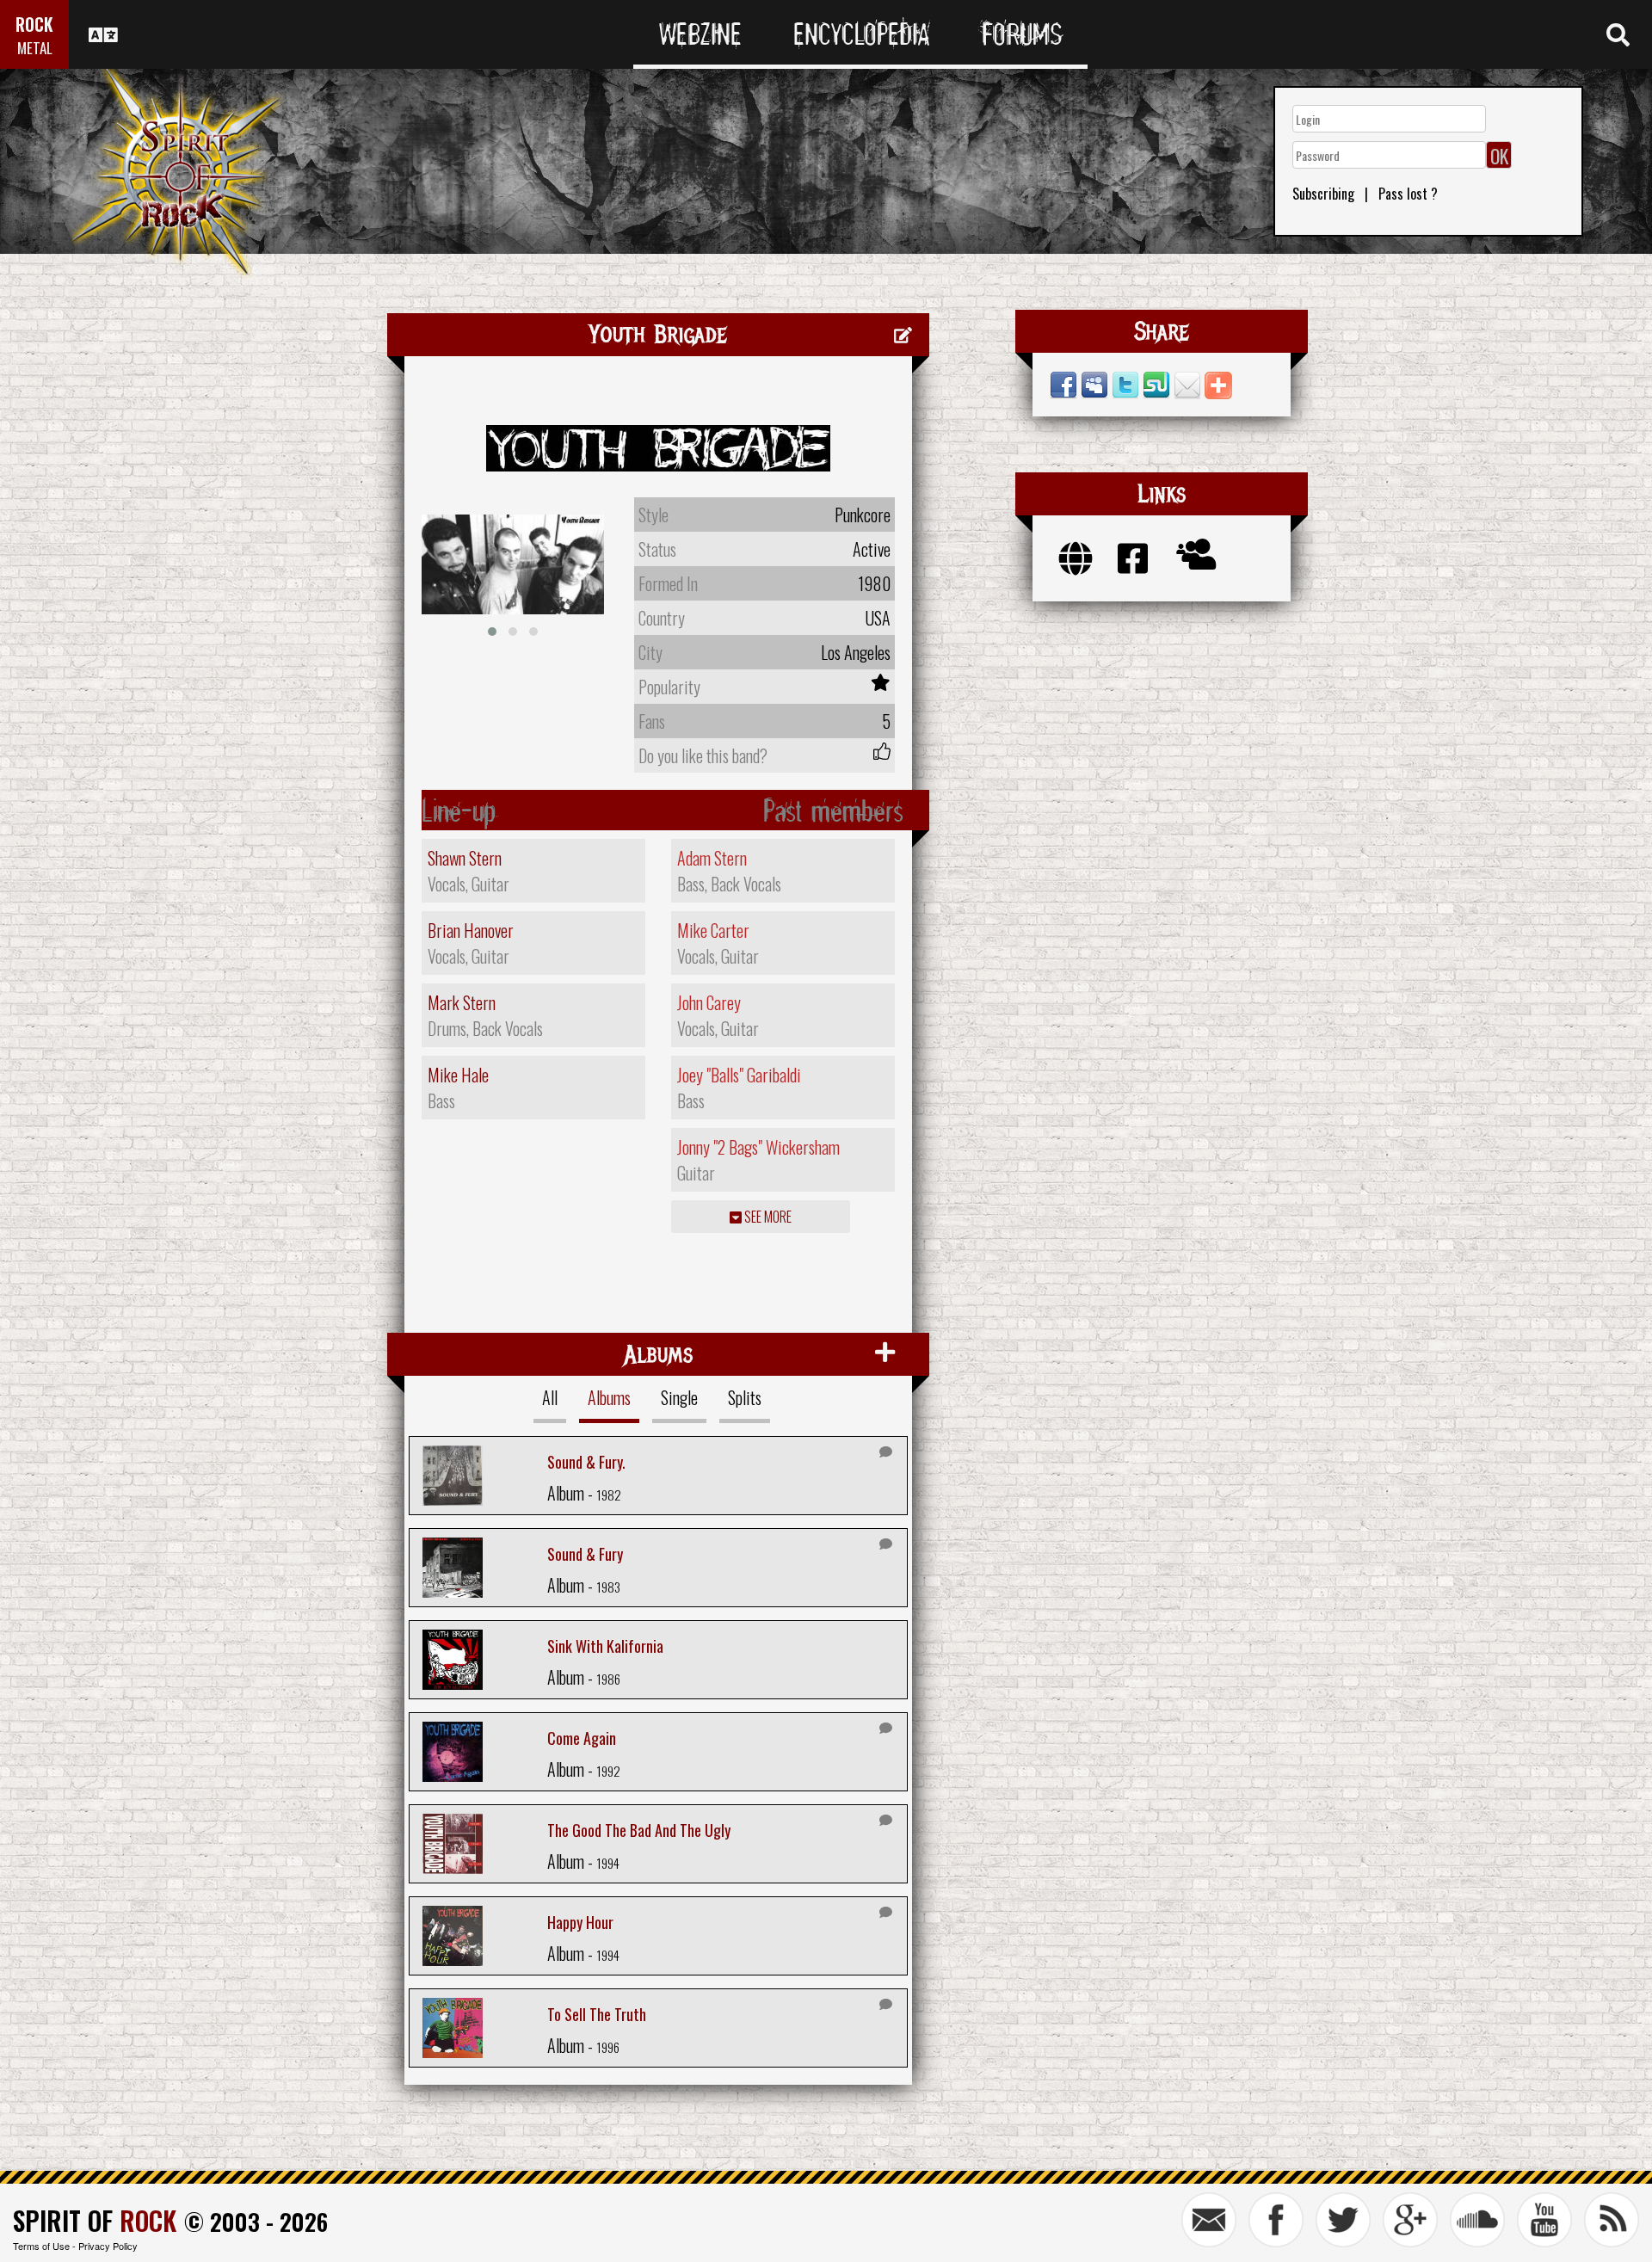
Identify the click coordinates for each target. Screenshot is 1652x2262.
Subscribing (1323, 194)
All (550, 1397)
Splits (745, 1397)
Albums (609, 1397)
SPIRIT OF (95, 2220)
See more (767, 1217)
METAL (35, 48)
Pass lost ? (1408, 194)
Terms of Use (41, 2246)
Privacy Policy (108, 2246)
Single (679, 1397)
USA (878, 618)
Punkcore (863, 515)
